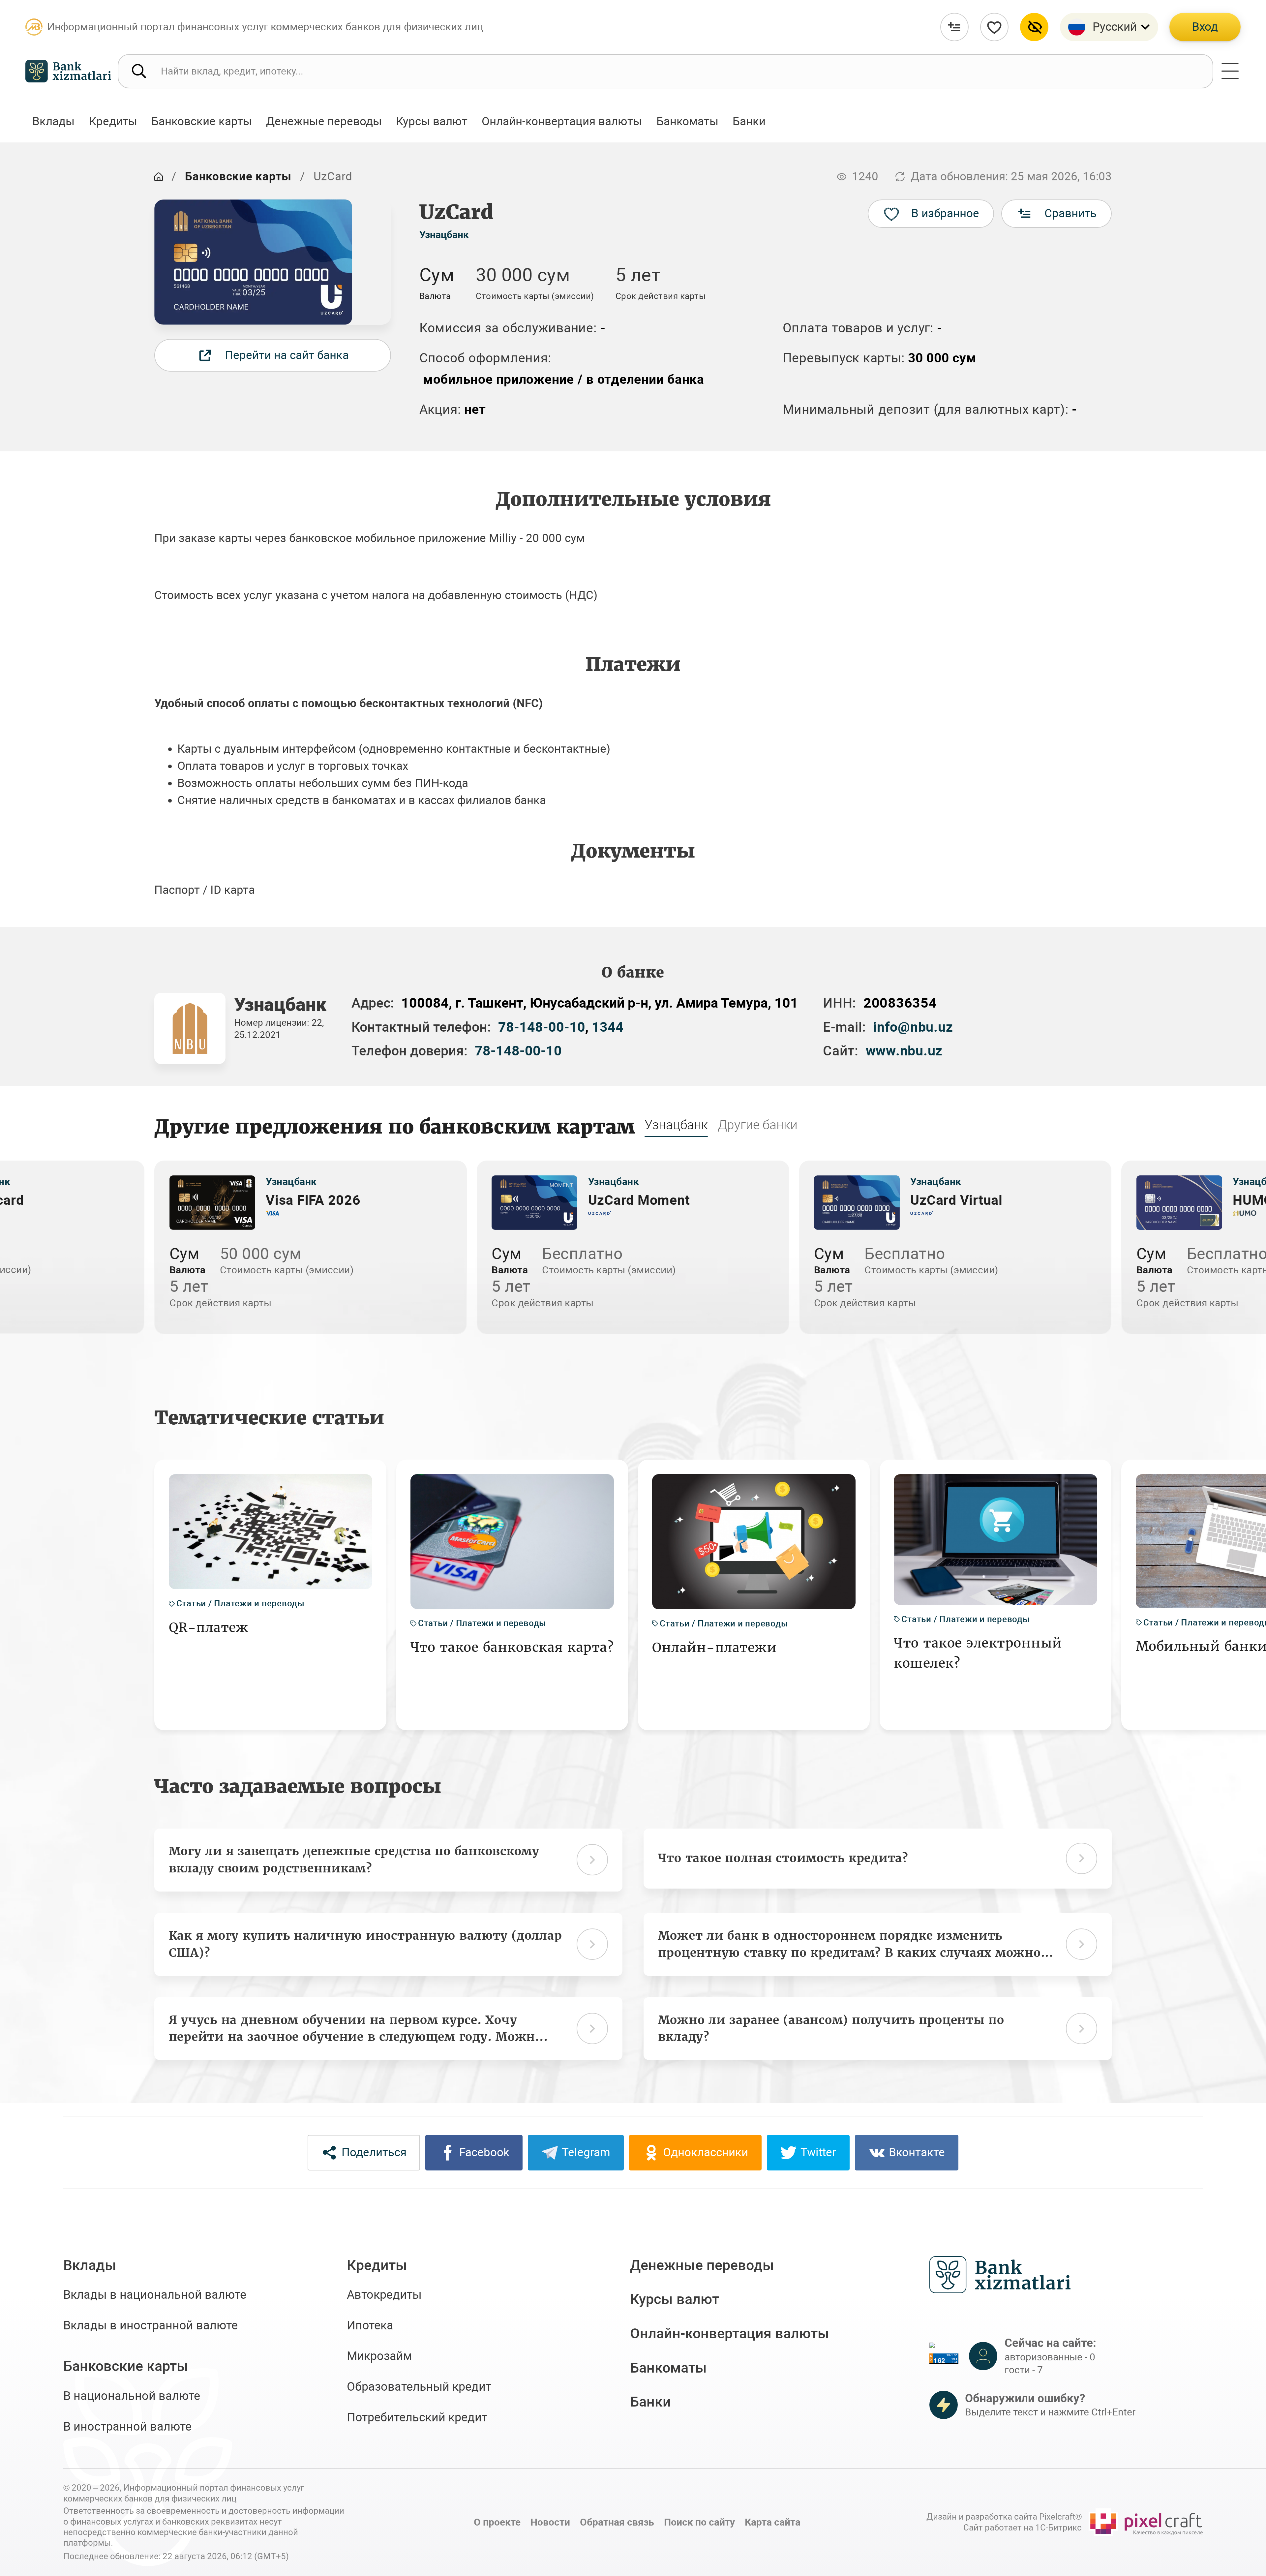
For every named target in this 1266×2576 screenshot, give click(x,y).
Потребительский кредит (417, 2417)
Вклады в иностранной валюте (151, 2325)
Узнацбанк (444, 235)
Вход (1205, 27)
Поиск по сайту (699, 2522)
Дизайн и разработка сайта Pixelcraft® (1004, 2517)
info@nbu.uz (913, 1027)
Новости (550, 2522)
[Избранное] (994, 27)
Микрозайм (379, 2356)
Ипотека (370, 2325)
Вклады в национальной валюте (155, 2295)
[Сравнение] (954, 27)
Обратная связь (617, 2522)
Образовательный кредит (419, 2387)
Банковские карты (238, 176)
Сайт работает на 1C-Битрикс (1023, 2528)
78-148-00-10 (542, 1027)
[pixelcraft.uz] (1146, 2522)
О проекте (497, 2522)
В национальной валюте (132, 2396)
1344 (608, 1027)
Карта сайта (773, 2522)
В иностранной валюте (127, 2427)
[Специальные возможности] (1034, 27)
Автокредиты (384, 2295)
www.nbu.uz (904, 1051)
